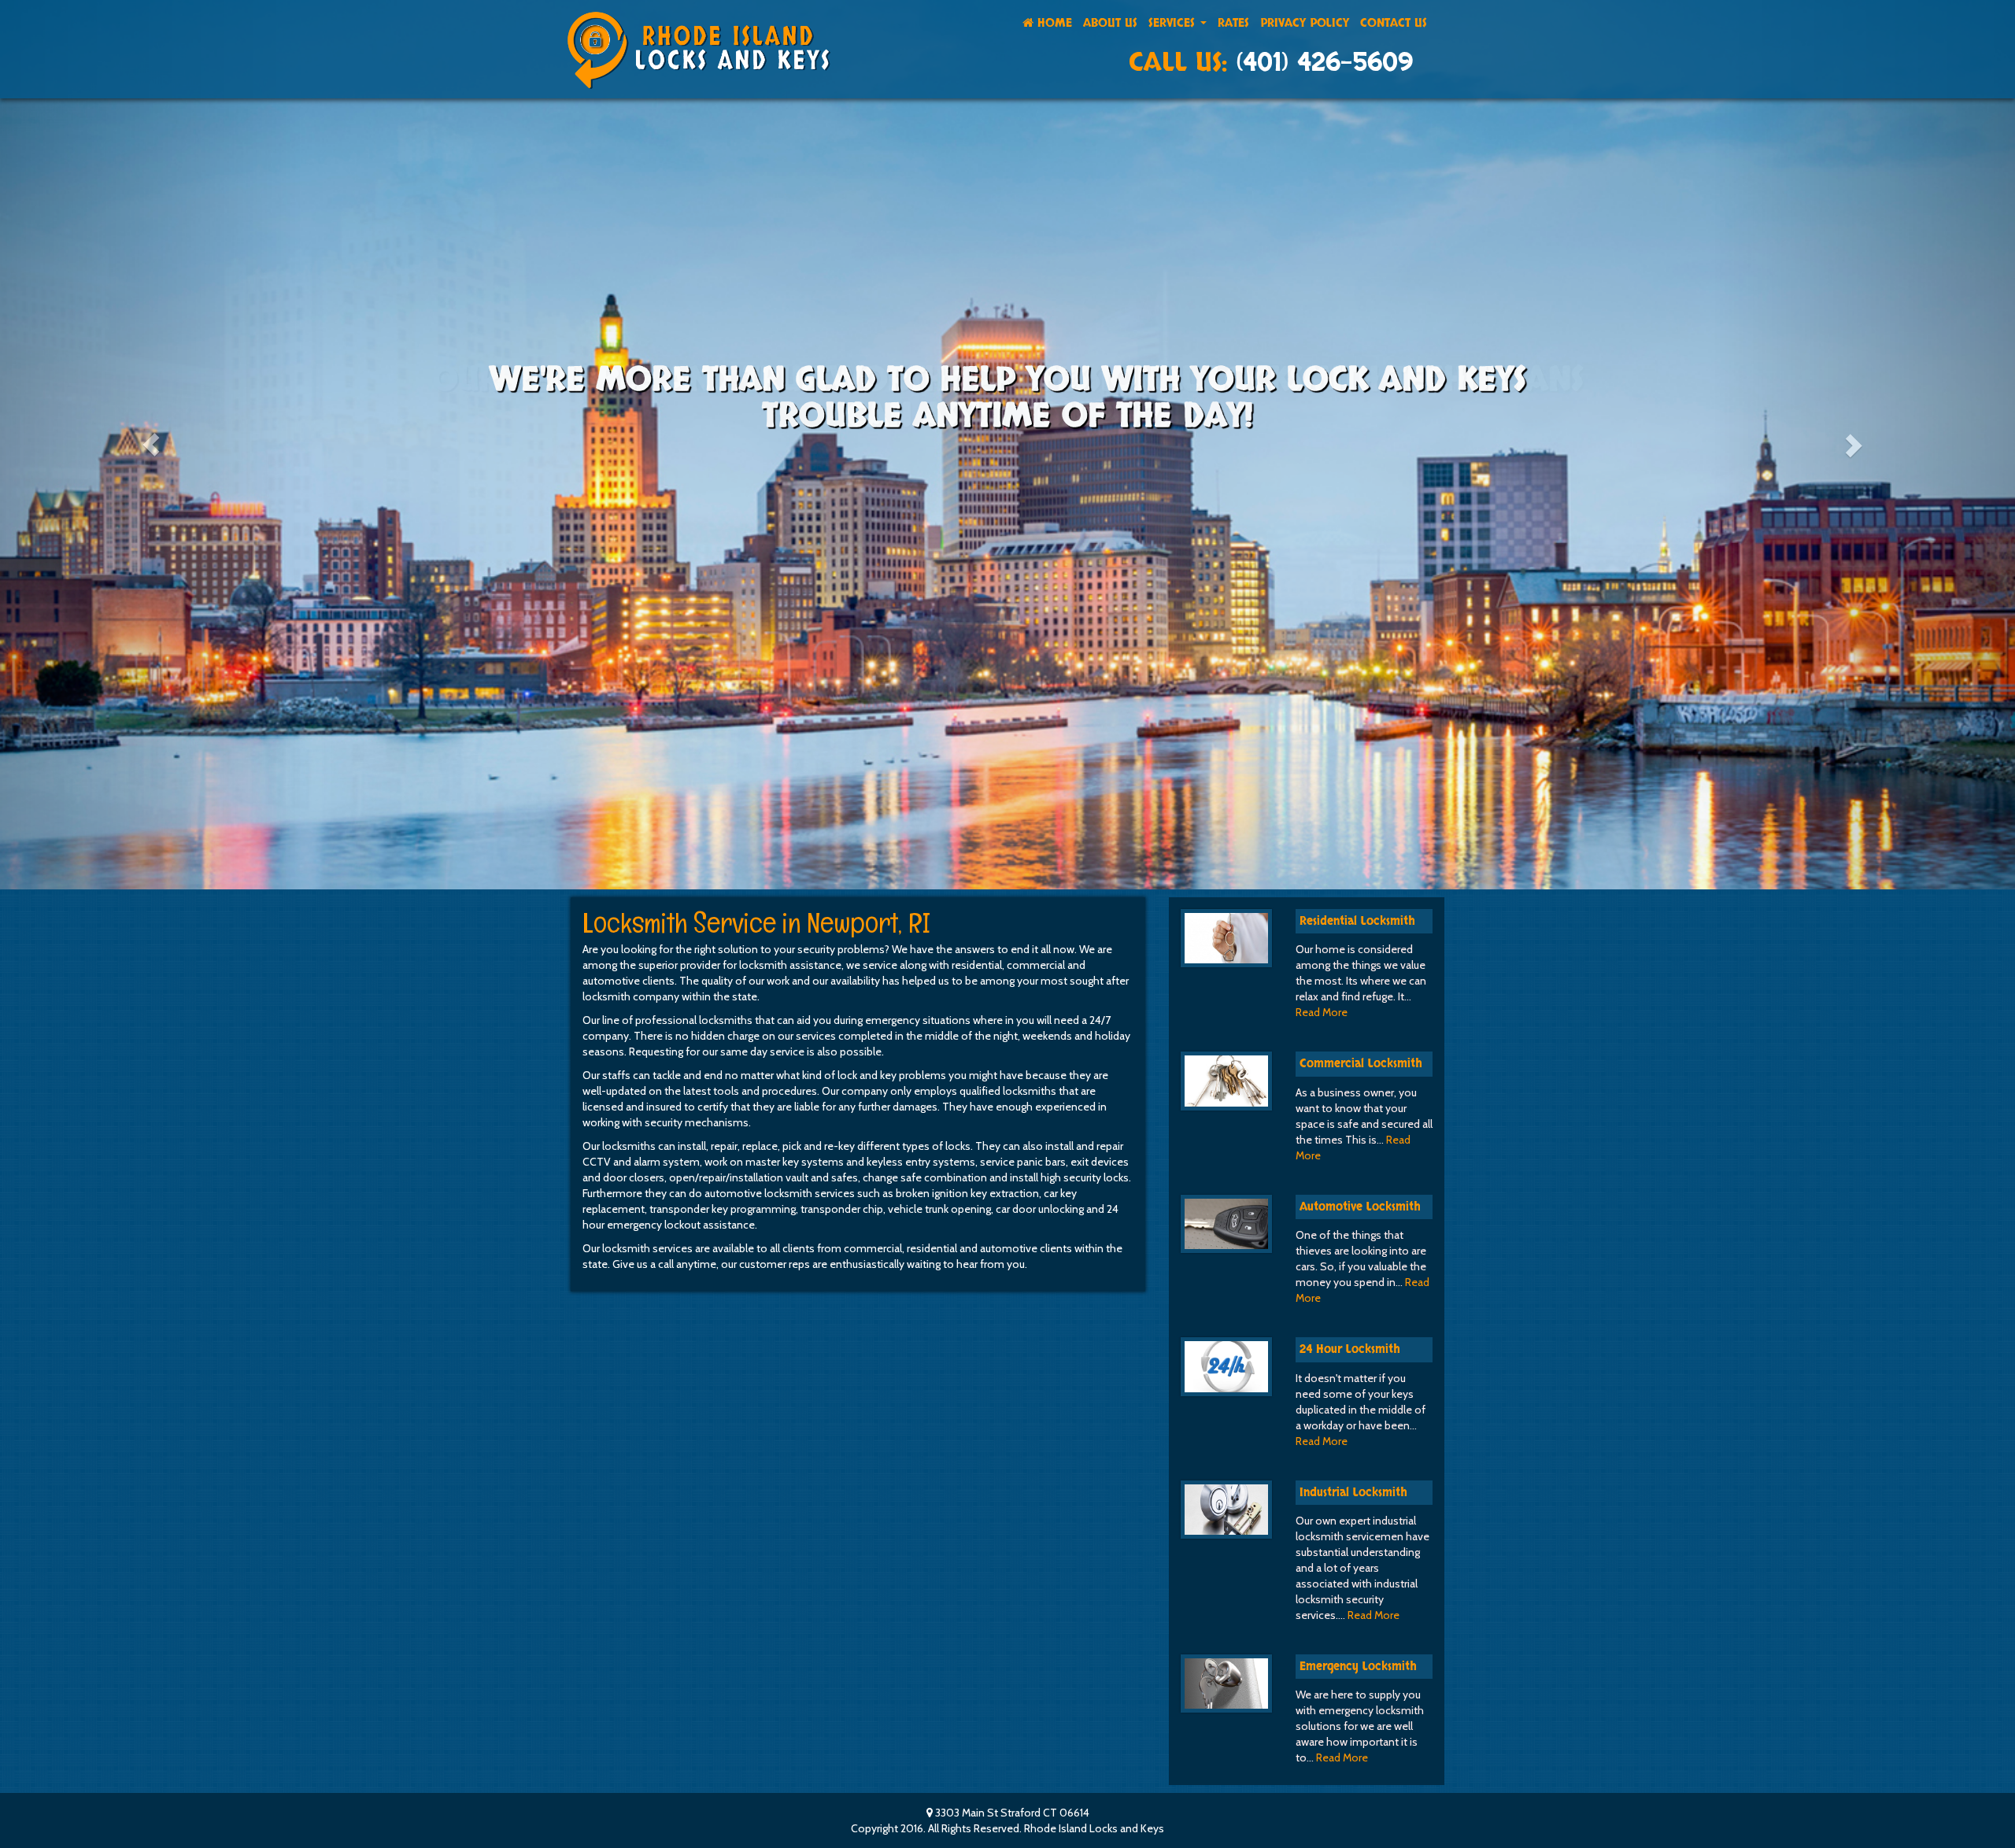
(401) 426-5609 (1324, 63)
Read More (1322, 1012)
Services (1174, 23)
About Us (1110, 23)
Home (1053, 23)
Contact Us (1394, 23)
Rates (1233, 23)
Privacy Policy (1305, 23)
